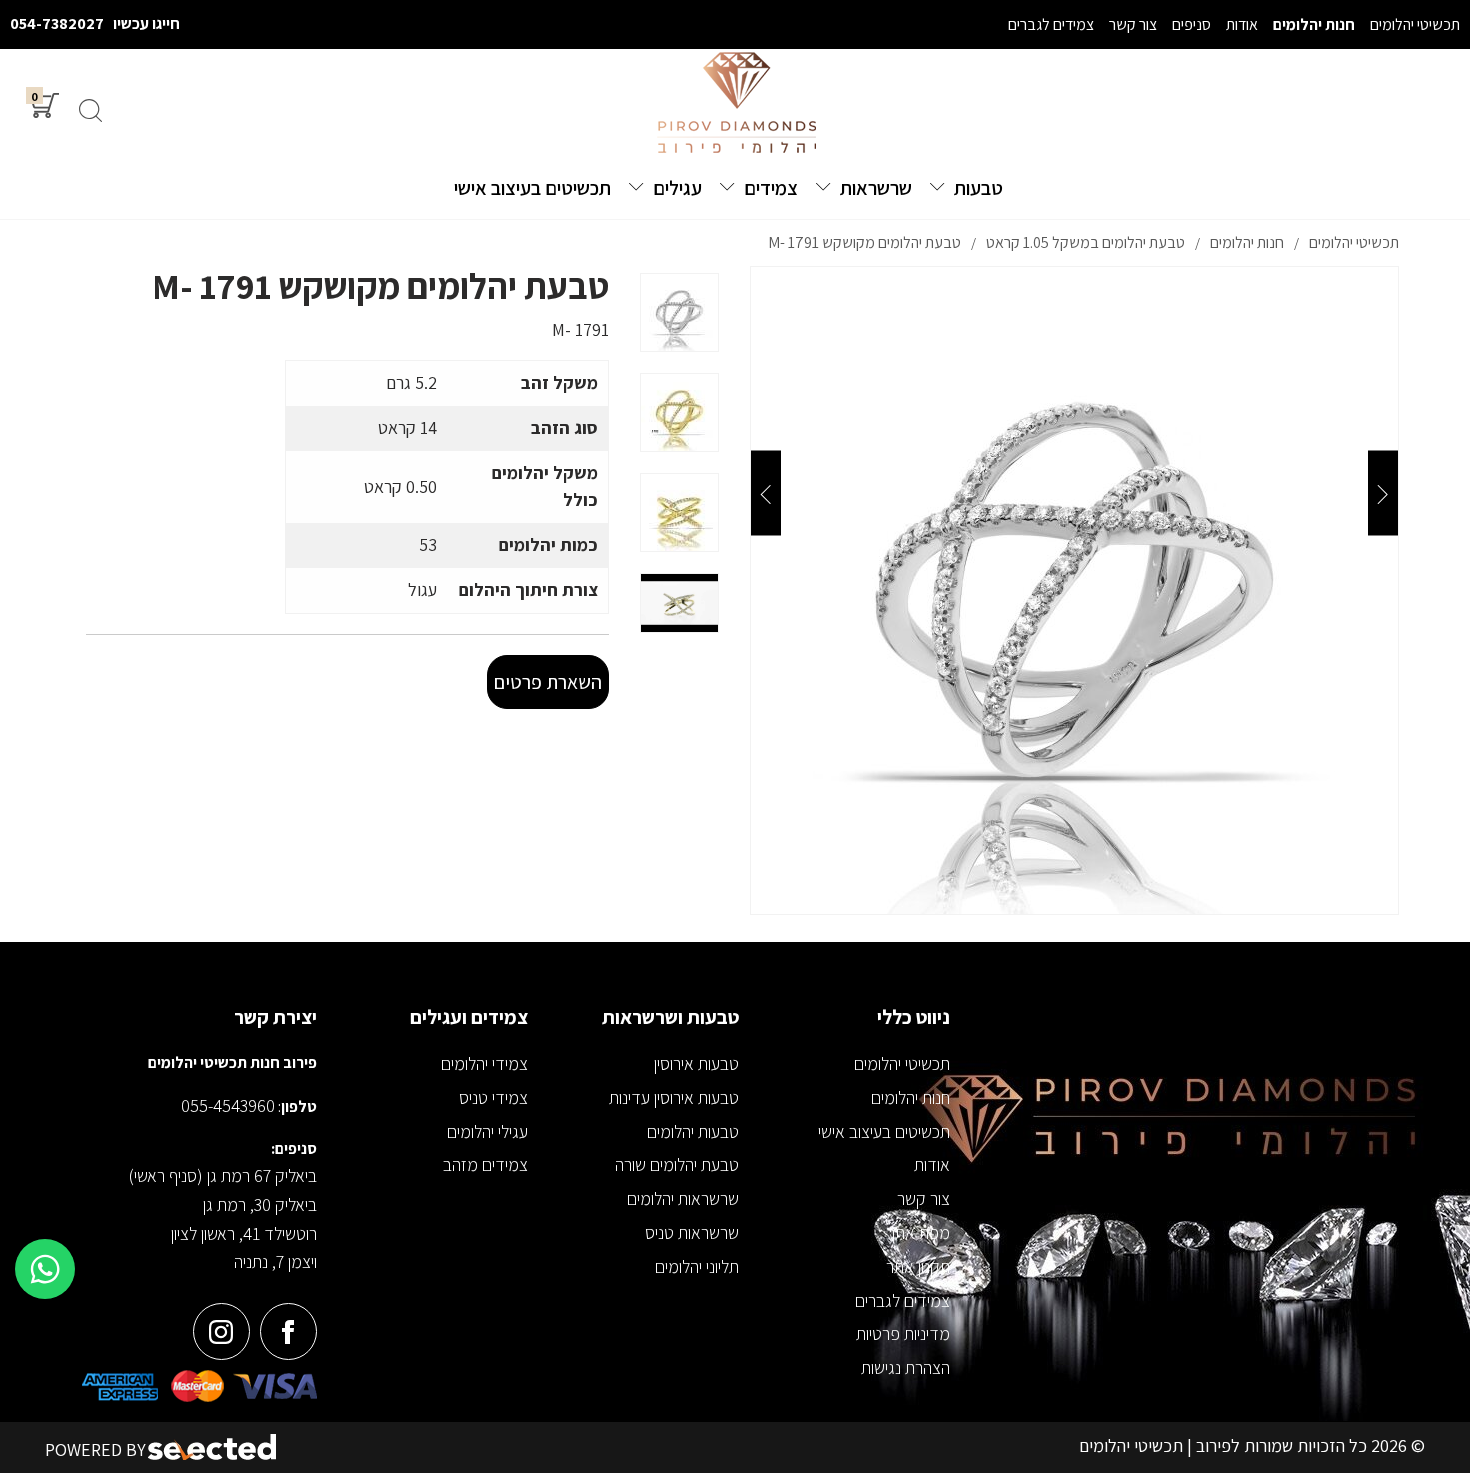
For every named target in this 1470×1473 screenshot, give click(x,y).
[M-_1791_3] (1074, 590)
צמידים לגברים (902, 1300)
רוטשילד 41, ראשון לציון (244, 1233)
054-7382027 (57, 23)
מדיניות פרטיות (903, 1333)
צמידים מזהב (485, 1164)
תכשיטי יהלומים (902, 1063)
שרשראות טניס (692, 1232)
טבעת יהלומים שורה (677, 1164)
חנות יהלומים (910, 1097)
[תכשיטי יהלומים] (735, 104)
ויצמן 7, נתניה (275, 1261)
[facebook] (288, 1331)
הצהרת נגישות (905, 1367)
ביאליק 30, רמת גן (260, 1204)
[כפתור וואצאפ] (45, 1269)
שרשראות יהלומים (683, 1198)
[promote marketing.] (213, 1447)
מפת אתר (918, 1232)
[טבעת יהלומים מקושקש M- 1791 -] (679, 312)
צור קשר (923, 1198)
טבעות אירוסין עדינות (674, 1097)
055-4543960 (228, 1105)
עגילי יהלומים (487, 1131)
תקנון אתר (918, 1266)
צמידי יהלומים (484, 1063)
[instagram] (221, 1331)
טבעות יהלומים (693, 1131)
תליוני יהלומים (697, 1266)
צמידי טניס (493, 1097)
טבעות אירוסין (696, 1063)
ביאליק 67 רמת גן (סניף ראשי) (222, 1175)
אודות (932, 1164)
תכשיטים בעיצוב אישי (884, 1131)
